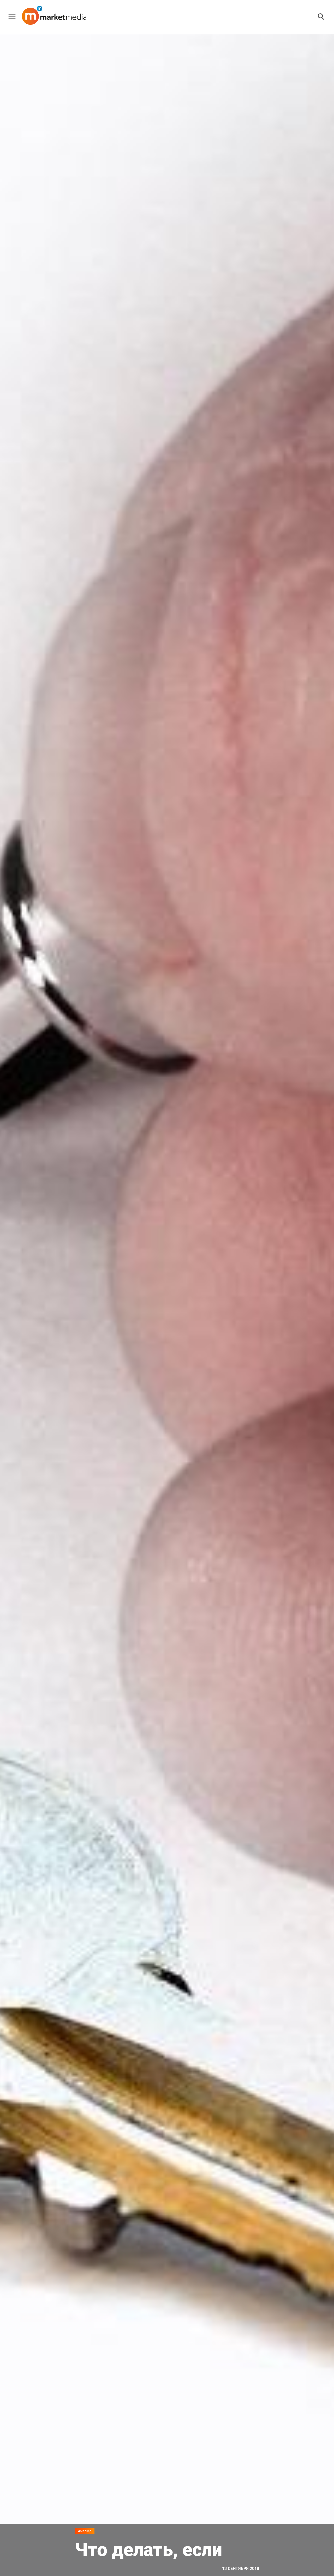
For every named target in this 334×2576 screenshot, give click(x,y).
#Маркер (85, 2531)
